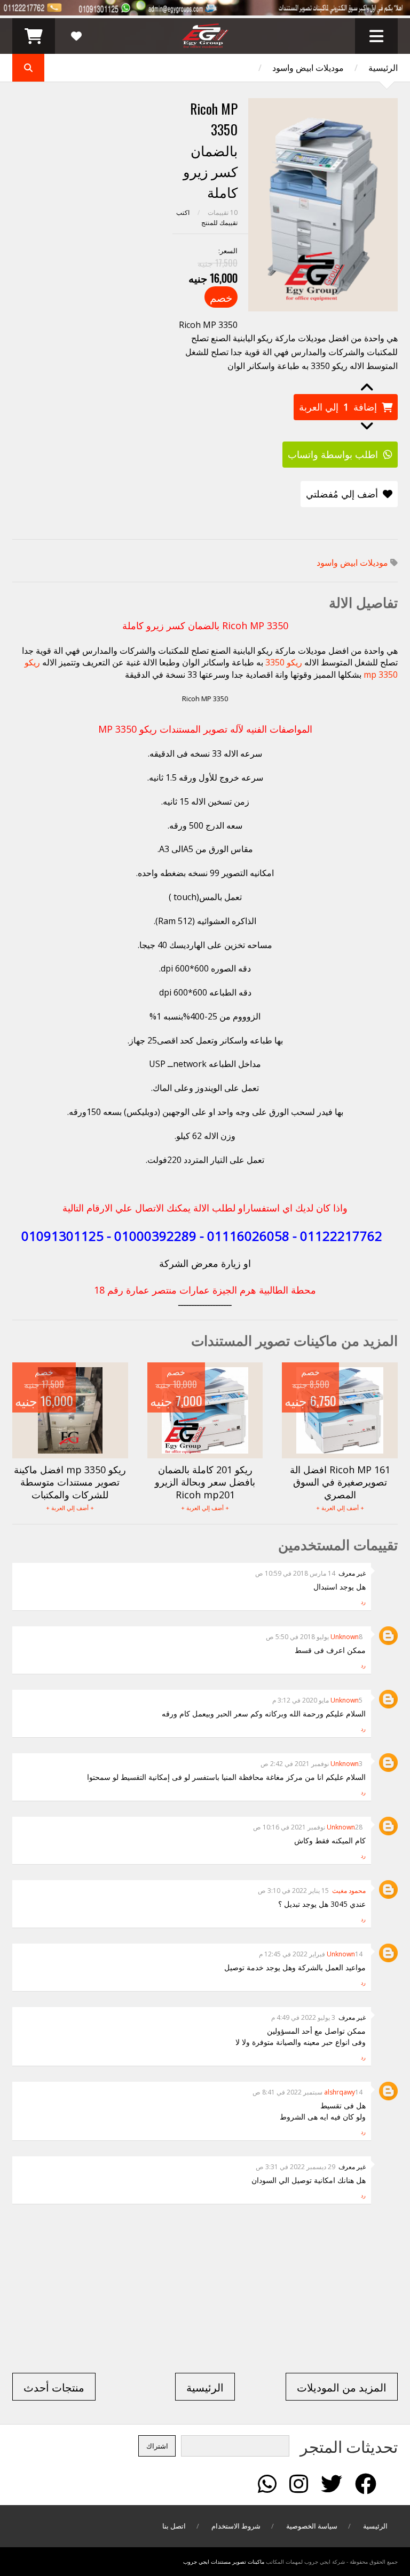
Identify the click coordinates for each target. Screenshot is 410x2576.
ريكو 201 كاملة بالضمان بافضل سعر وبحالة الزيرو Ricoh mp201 (205, 1482)
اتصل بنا (174, 2526)
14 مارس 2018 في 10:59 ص (295, 1573)
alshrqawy (340, 2092)
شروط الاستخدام (236, 2526)
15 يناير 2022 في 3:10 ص (293, 1891)
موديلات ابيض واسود (308, 68)
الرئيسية (383, 68)
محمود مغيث (349, 1891)
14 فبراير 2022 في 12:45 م (311, 1954)
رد (363, 1602)
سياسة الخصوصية (312, 2526)
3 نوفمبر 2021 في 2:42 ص (312, 1764)
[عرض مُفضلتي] (76, 36)
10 (223, 212)
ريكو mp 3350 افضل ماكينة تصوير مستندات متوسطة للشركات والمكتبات (70, 1482)
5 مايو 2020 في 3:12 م (317, 1700)
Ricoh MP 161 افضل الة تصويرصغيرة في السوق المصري (340, 1482)
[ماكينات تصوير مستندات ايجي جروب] (205, 43)
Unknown (345, 1637)
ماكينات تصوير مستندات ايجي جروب (224, 2562)
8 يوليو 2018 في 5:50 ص (314, 1637)
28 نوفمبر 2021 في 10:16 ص (308, 1827)
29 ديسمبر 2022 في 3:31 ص (295, 2167)
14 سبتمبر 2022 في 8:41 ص (307, 2092)
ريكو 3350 (284, 662)
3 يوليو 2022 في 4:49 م (303, 2017)
